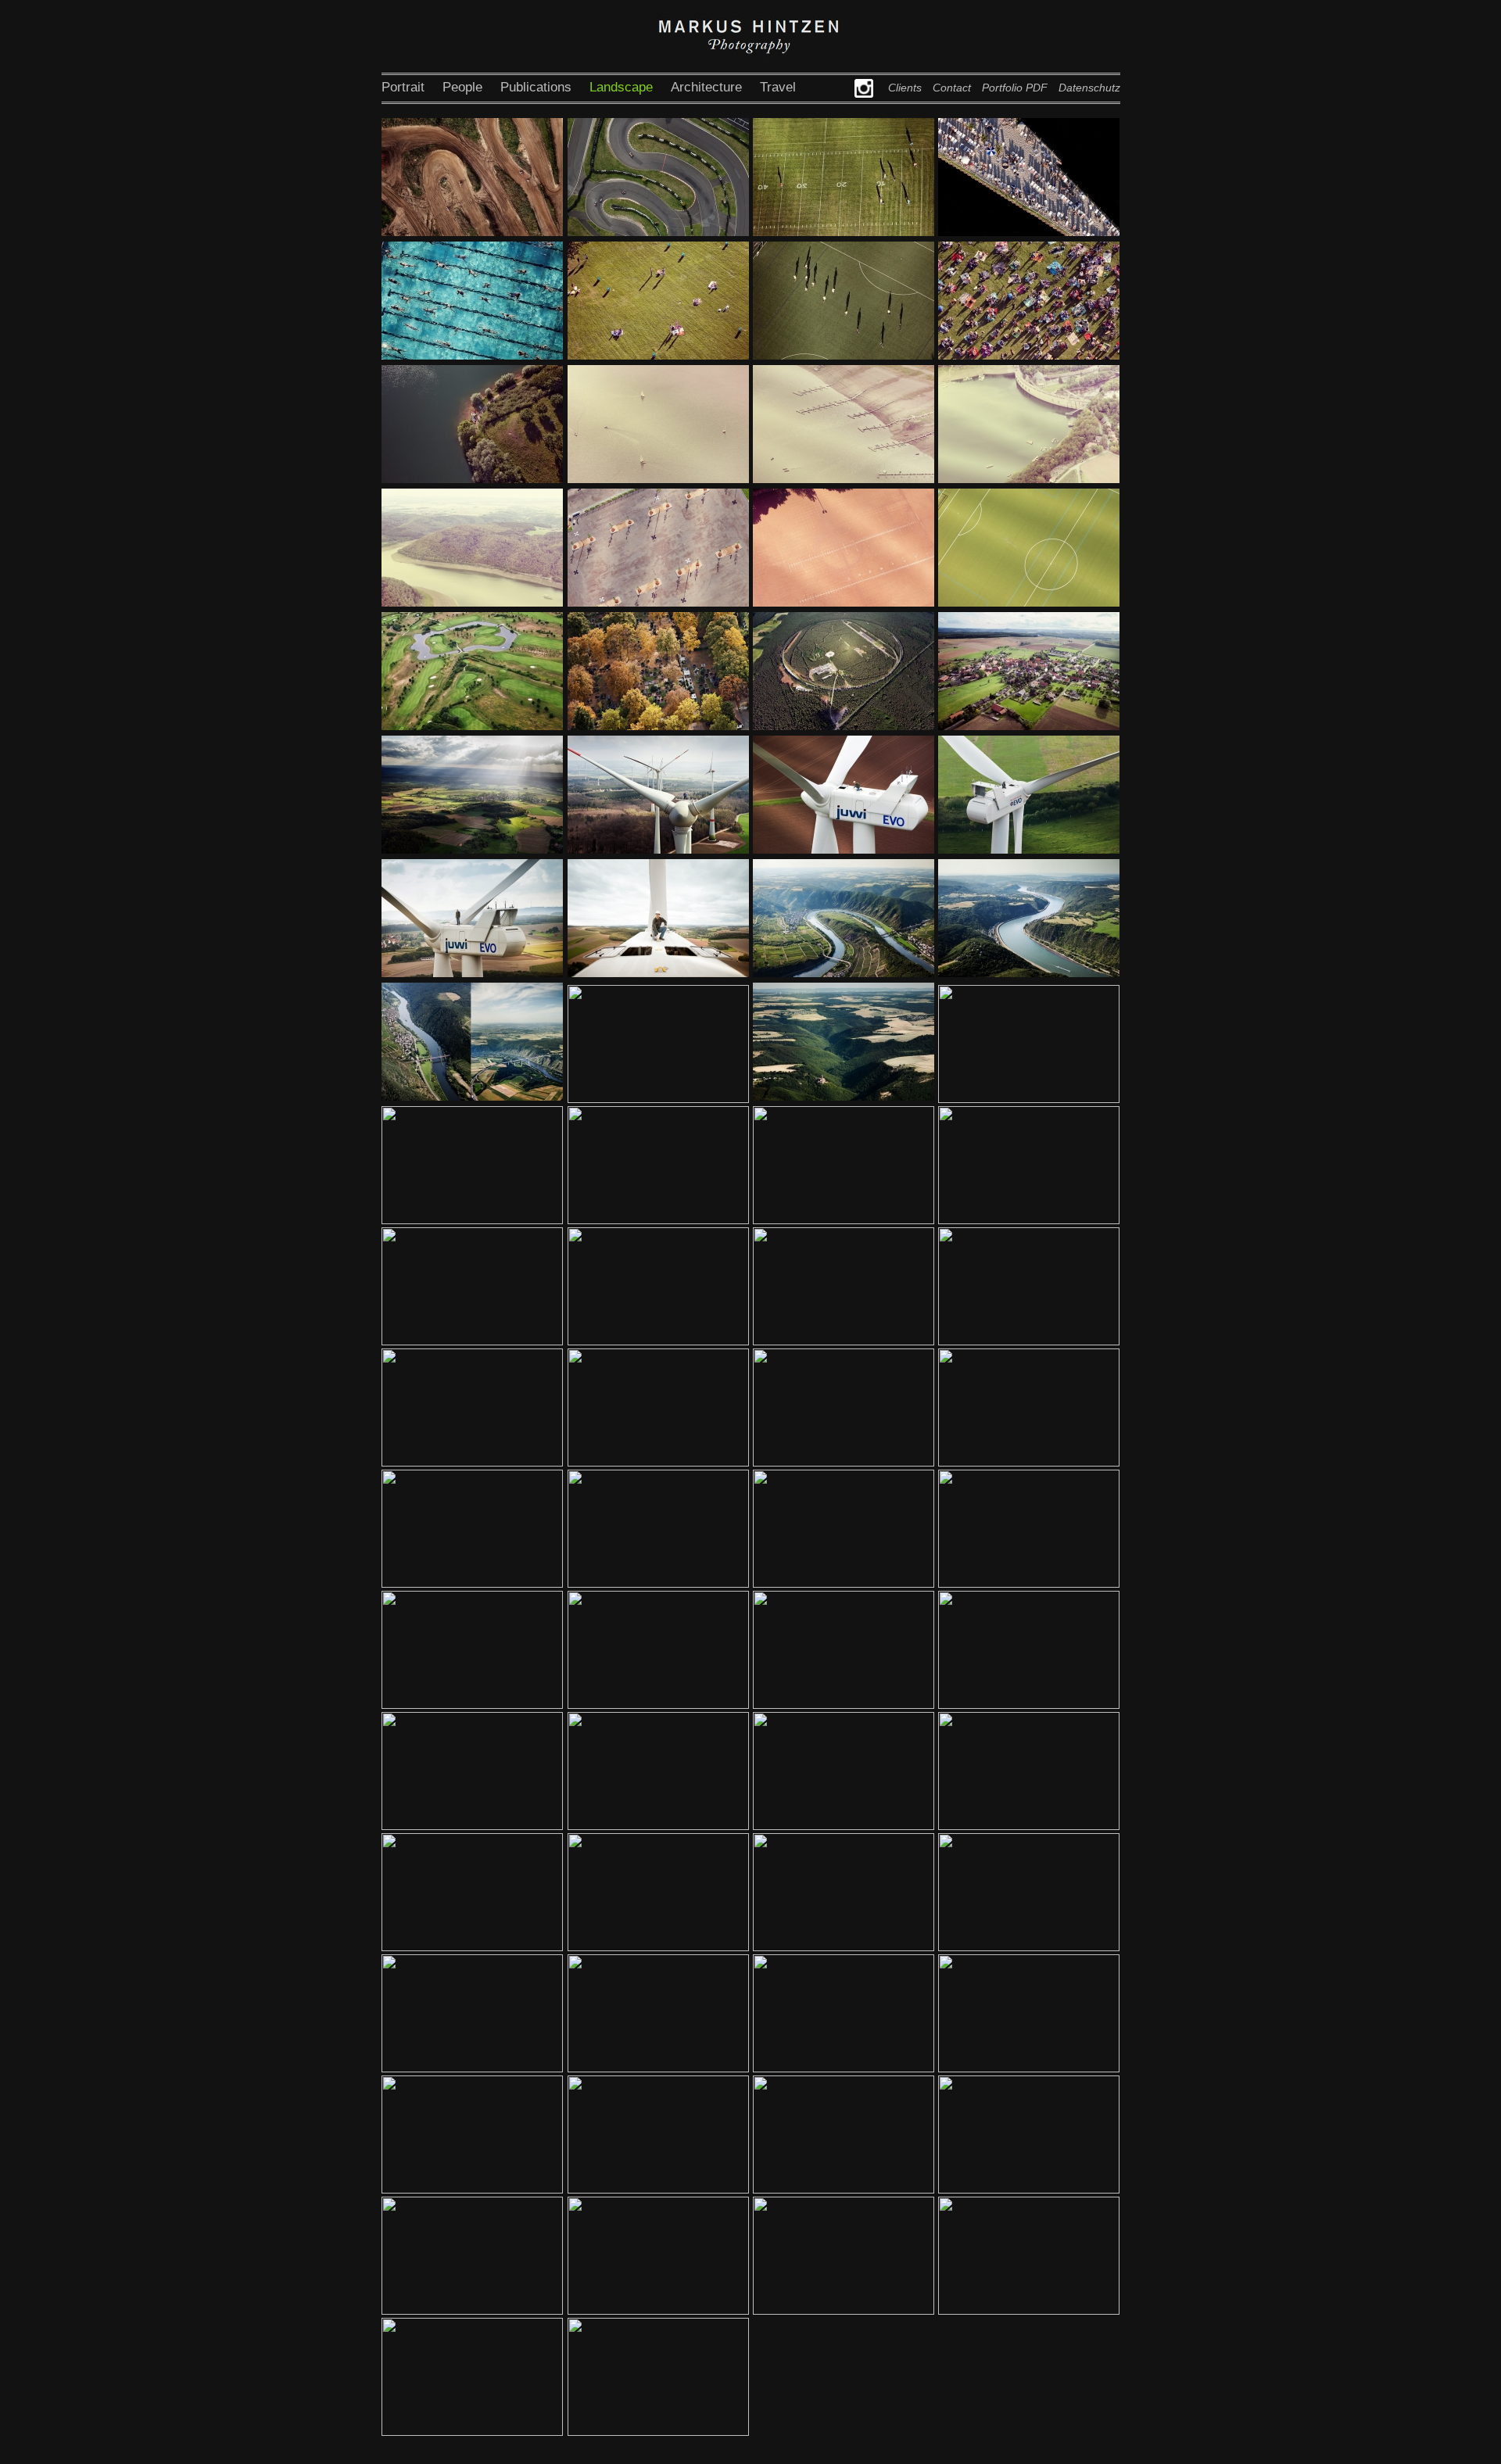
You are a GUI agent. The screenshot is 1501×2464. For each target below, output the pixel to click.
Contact (952, 88)
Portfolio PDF (1015, 88)
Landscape (621, 87)
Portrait (403, 87)
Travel (778, 87)
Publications (536, 87)
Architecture (706, 87)
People (462, 87)
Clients (905, 88)
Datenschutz (1089, 88)
